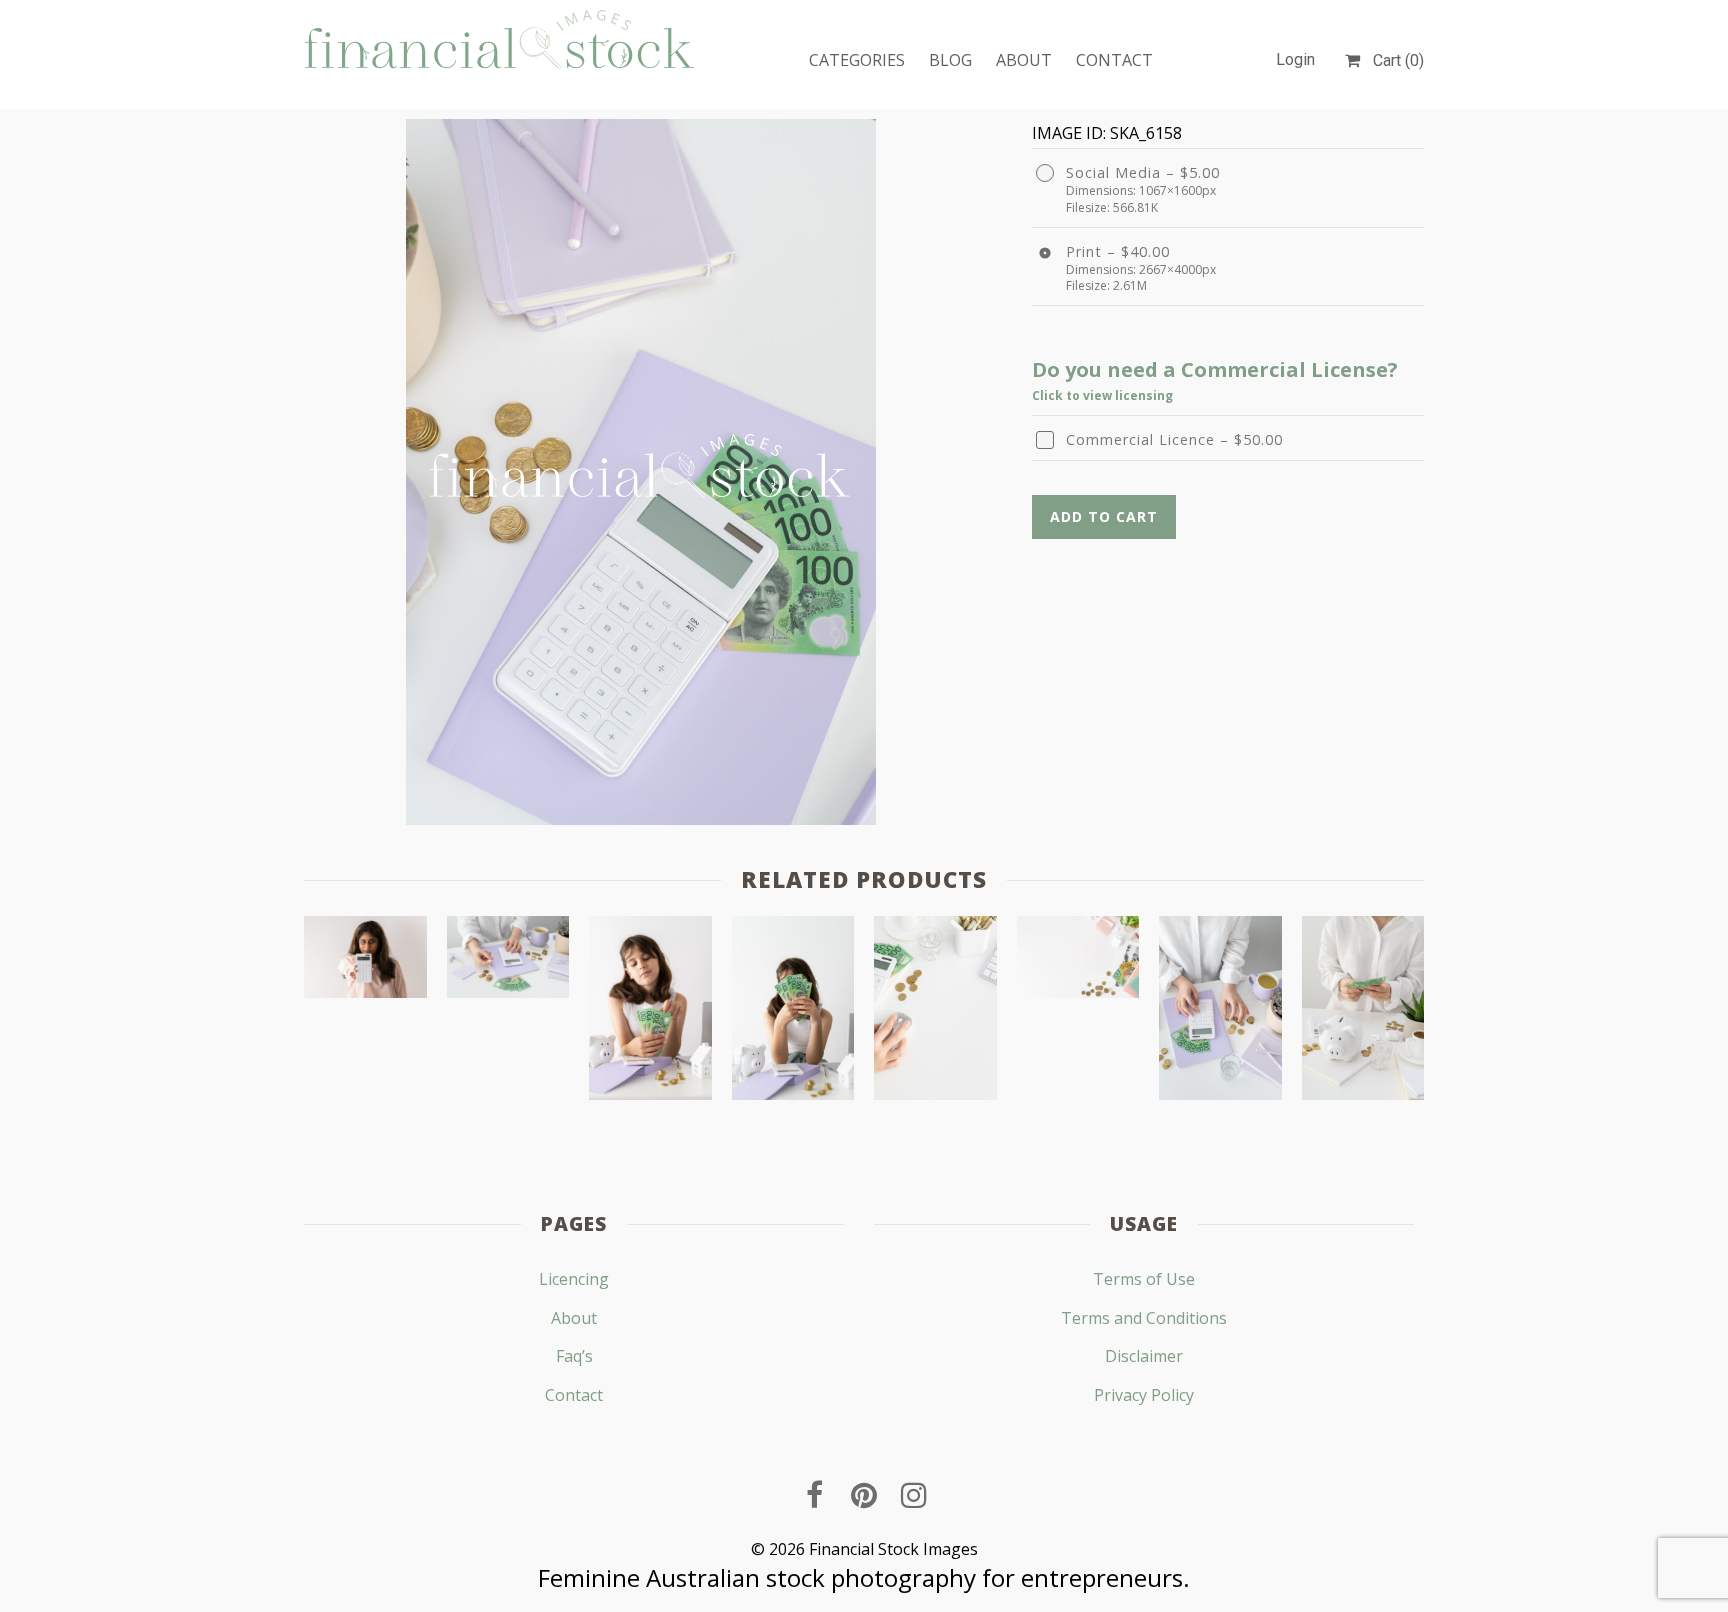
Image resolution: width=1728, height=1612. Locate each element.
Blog (950, 60)
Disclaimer (1144, 1356)
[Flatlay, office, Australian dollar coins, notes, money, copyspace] (1078, 961)
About (1024, 60)
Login (1295, 59)
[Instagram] (914, 1495)
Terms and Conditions (1144, 1318)
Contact (1114, 60)
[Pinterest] (864, 1495)
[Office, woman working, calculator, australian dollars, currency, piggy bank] (1363, 1012)
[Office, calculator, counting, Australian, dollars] (508, 961)
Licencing (574, 1279)
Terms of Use (1144, 1279)
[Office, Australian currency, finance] (935, 1012)
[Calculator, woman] (365, 961)
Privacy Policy (1144, 1395)
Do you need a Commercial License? (1215, 369)
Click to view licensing (1102, 395)
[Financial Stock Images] (499, 39)
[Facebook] (814, 1495)
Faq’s (574, 1356)
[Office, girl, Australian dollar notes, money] (650, 1012)
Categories (857, 60)
